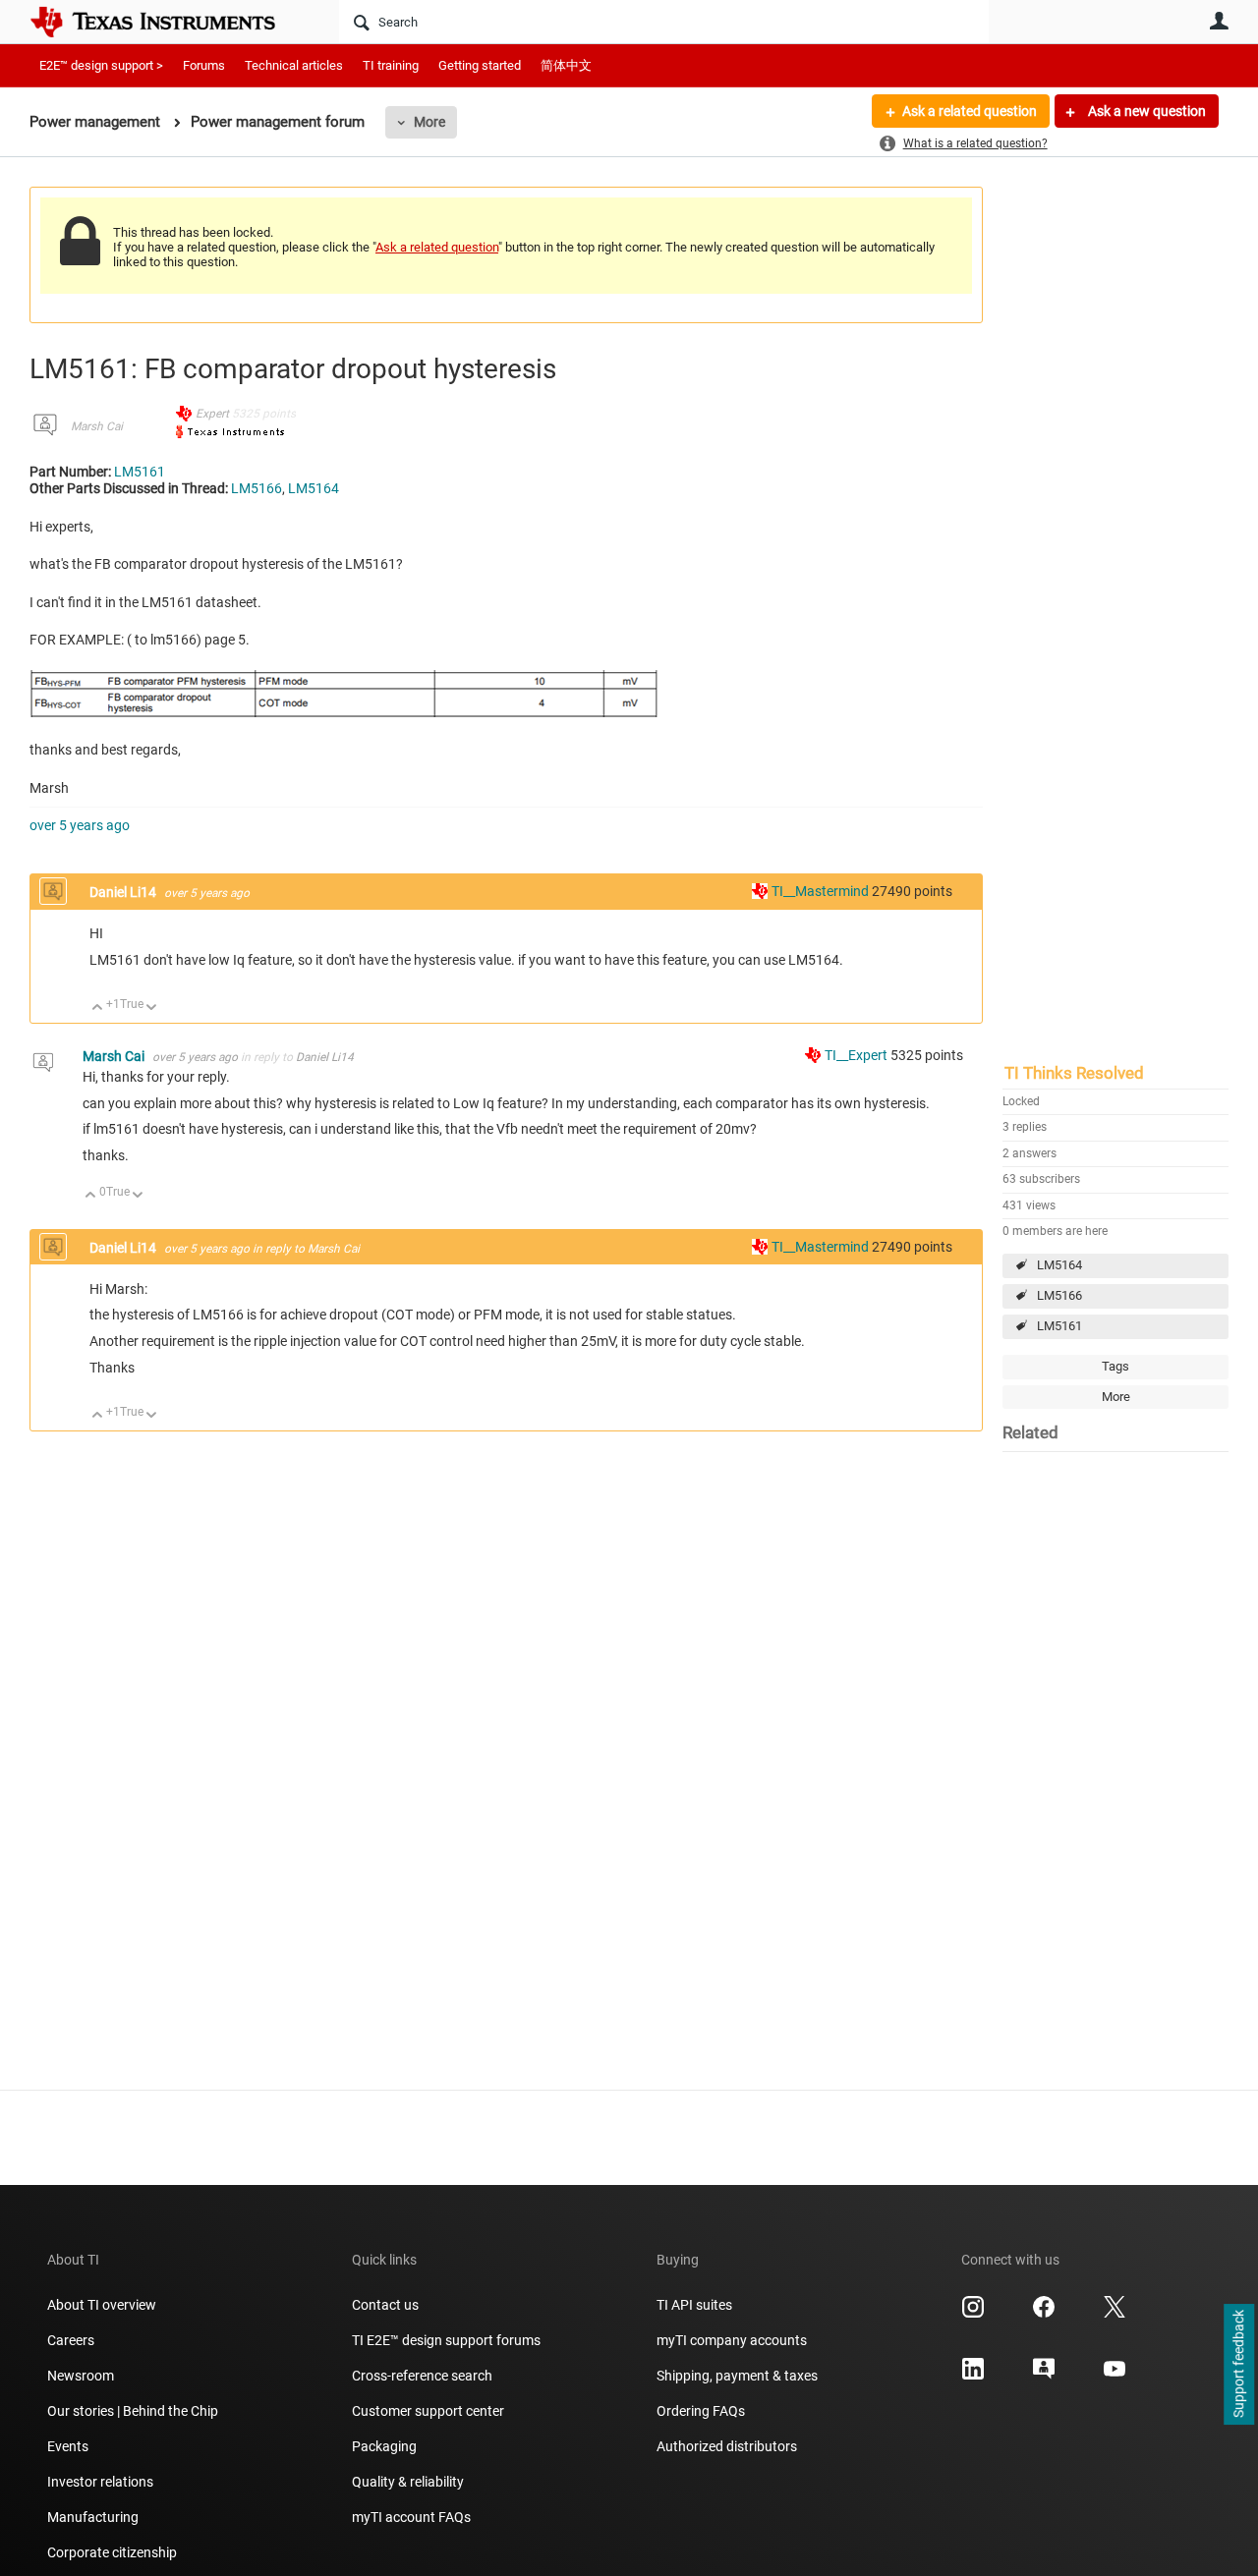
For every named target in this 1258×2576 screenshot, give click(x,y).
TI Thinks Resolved (1074, 1073)
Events (68, 2446)
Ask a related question (970, 111)
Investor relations (100, 2482)
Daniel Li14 (124, 892)
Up (98, 1008)
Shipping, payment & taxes (737, 2376)
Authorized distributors (727, 2446)
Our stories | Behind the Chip (133, 2411)
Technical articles (294, 65)
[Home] (167, 22)
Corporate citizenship (112, 2552)
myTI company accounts (732, 2340)
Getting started (480, 65)
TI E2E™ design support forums (446, 2340)
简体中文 (566, 65)
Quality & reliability (408, 2482)
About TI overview (102, 2305)
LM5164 (1059, 1265)
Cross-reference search (422, 2376)
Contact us (385, 2305)
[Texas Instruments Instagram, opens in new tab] (973, 2314)
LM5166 (1059, 1295)
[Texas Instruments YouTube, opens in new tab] (1115, 2376)
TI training (391, 65)
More (429, 122)
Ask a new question (1145, 111)
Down (152, 1008)
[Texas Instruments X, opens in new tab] (1115, 2314)
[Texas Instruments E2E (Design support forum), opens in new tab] (1044, 2376)
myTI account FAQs (411, 2517)
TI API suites (694, 2305)
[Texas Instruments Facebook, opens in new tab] (1044, 2314)
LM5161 (1059, 1326)
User (1219, 21)
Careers (71, 2340)
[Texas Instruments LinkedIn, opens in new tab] (973, 2376)
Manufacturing (93, 2517)
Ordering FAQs (701, 2411)
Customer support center (428, 2411)
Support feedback (1238, 2365)
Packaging (384, 2446)
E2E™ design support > (101, 65)
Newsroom (81, 2376)
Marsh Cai (97, 426)
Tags (1115, 1366)
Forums (204, 65)
